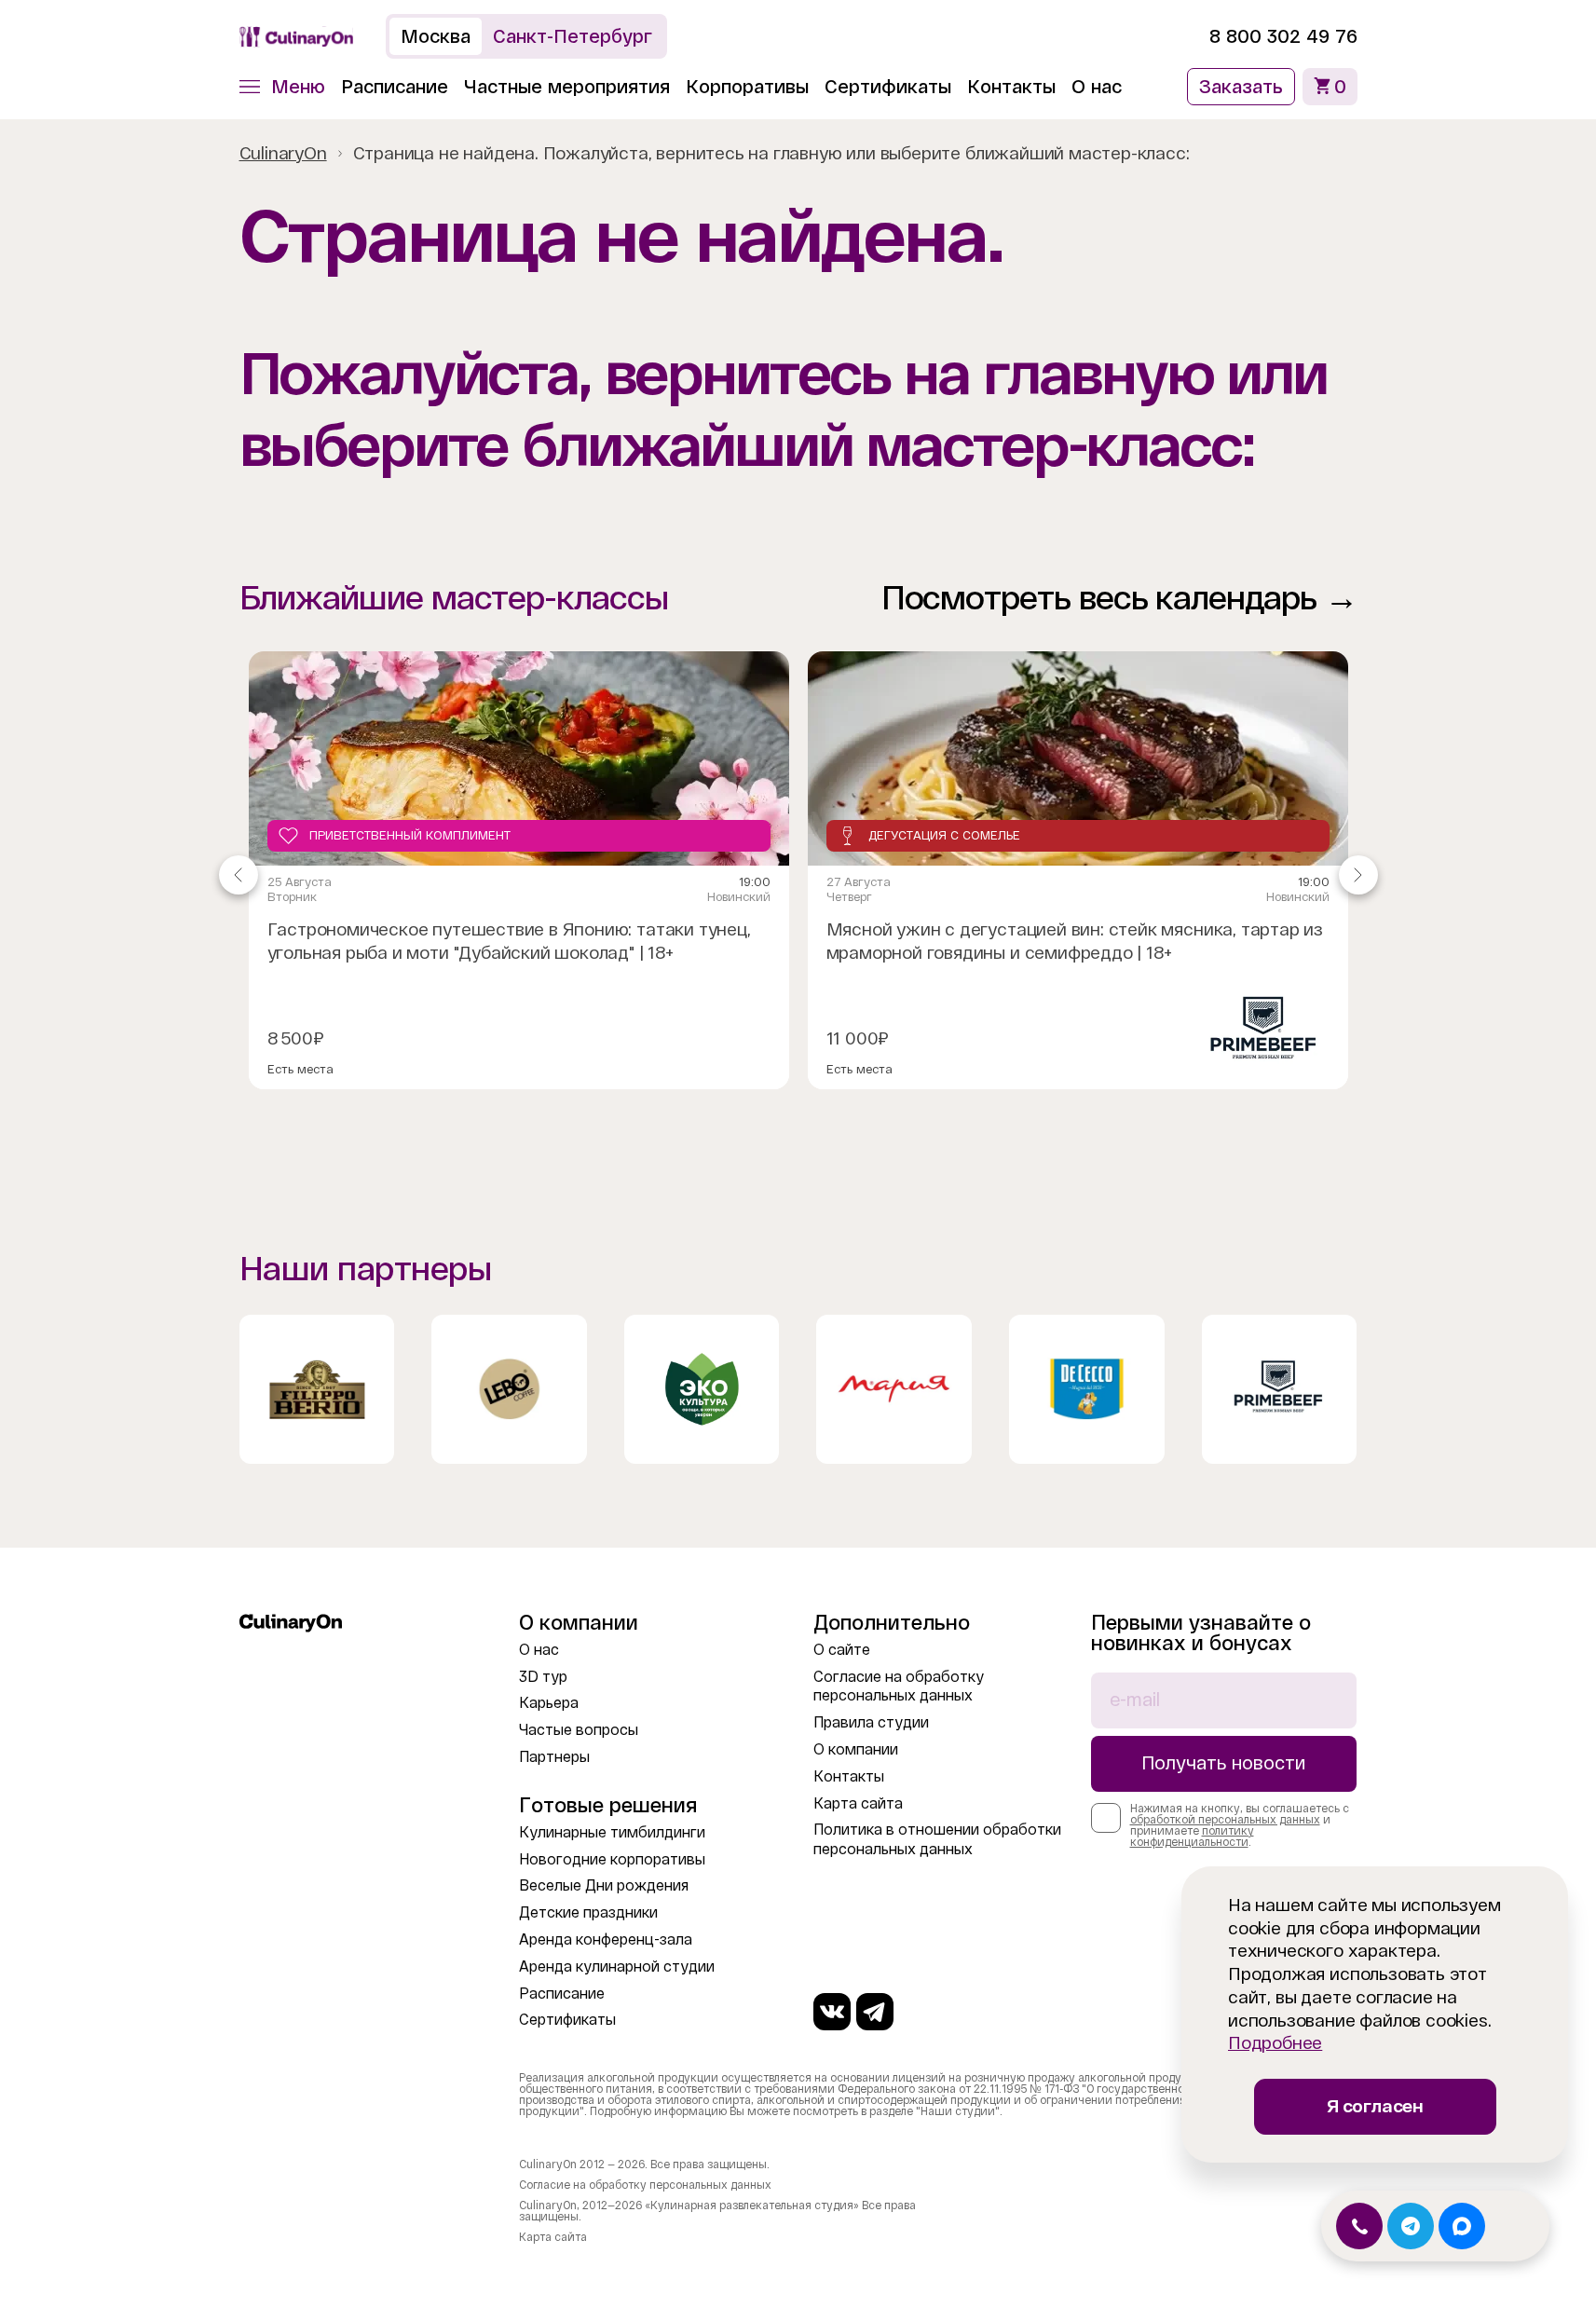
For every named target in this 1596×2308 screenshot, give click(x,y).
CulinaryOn (283, 153)
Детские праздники (588, 1912)
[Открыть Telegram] (1411, 2226)
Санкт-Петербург (573, 36)
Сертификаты (888, 87)
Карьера (549, 1703)
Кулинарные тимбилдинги (612, 1832)
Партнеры (554, 1757)
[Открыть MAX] (1462, 2226)
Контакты (1011, 87)
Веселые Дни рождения (604, 1885)
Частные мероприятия (567, 87)
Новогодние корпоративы (612, 1859)
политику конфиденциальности (1192, 1837)
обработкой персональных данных (1225, 1820)
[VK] (832, 2012)
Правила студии (871, 1722)
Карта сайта (858, 1803)
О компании (856, 1749)
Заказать (1241, 87)
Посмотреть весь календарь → (1119, 598)
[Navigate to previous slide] (239, 875)
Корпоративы (747, 87)
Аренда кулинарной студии (617, 1967)
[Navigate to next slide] (1358, 875)
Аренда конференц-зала (606, 1939)
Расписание (395, 87)
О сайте (842, 1650)
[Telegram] (875, 2012)
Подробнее (1275, 2043)
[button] (282, 87)
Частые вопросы (579, 1730)
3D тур (543, 1677)
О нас (1097, 87)
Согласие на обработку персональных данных (645, 2185)
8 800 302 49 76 (1283, 36)
